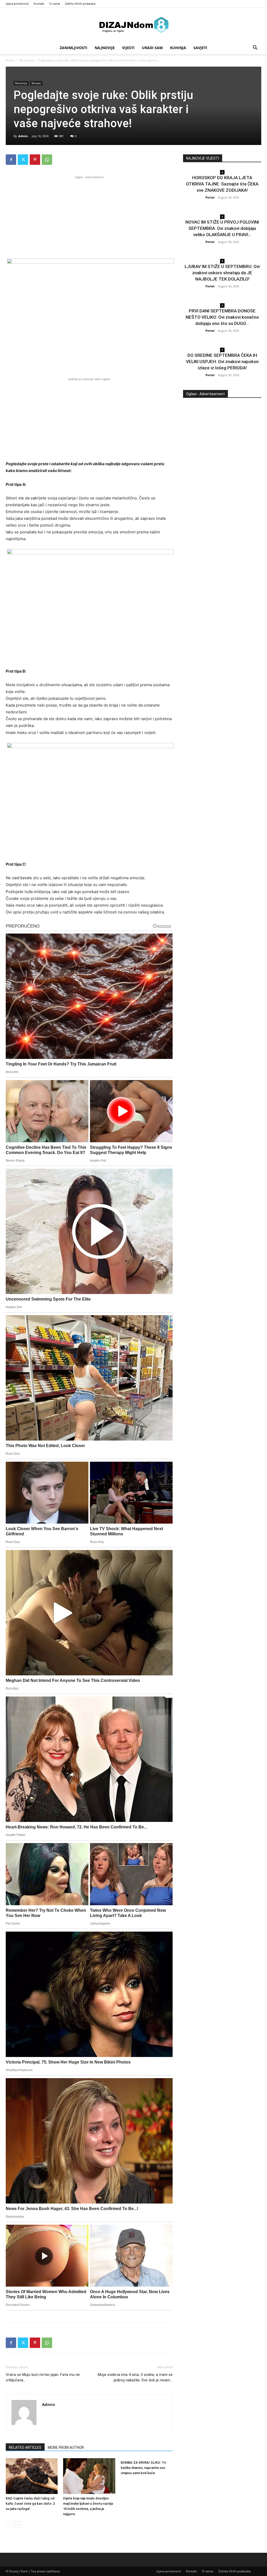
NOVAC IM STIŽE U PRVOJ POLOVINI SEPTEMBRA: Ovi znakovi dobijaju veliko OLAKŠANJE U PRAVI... (222, 228)
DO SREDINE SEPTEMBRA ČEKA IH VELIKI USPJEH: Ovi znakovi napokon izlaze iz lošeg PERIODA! (222, 362)
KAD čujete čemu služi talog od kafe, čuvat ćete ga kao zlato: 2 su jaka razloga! (30, 2504)
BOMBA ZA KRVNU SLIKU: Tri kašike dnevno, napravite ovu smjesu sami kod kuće (143, 2468)
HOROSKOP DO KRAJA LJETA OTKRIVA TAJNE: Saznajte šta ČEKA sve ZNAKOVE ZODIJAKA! (222, 184)
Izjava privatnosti (17, 4)
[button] (255, 48)
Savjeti (200, 48)
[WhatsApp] (47, 160)
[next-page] (17, 2524)
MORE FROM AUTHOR (66, 2447)
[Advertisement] (89, 217)
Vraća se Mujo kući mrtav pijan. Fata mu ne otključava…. (43, 2377)
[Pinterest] (35, 160)
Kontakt (39, 4)
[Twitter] (23, 160)
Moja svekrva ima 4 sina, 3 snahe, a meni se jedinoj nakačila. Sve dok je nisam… (135, 2377)
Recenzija (26, 60)
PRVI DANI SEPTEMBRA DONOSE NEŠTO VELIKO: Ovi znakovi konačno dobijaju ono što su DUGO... (222, 317)
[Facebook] (11, 160)
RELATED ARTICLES (25, 2447)
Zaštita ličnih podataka (80, 4)
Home (10, 60)
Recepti (36, 83)
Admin (23, 136)
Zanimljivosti (74, 48)
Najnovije (105, 48)
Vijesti (128, 48)
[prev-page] (9, 2524)
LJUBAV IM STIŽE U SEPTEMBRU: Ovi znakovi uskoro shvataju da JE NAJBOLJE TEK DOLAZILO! (222, 273)
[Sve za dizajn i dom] (133, 25)
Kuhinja (178, 48)
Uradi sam (152, 48)
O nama (55, 4)
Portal (210, 197)
